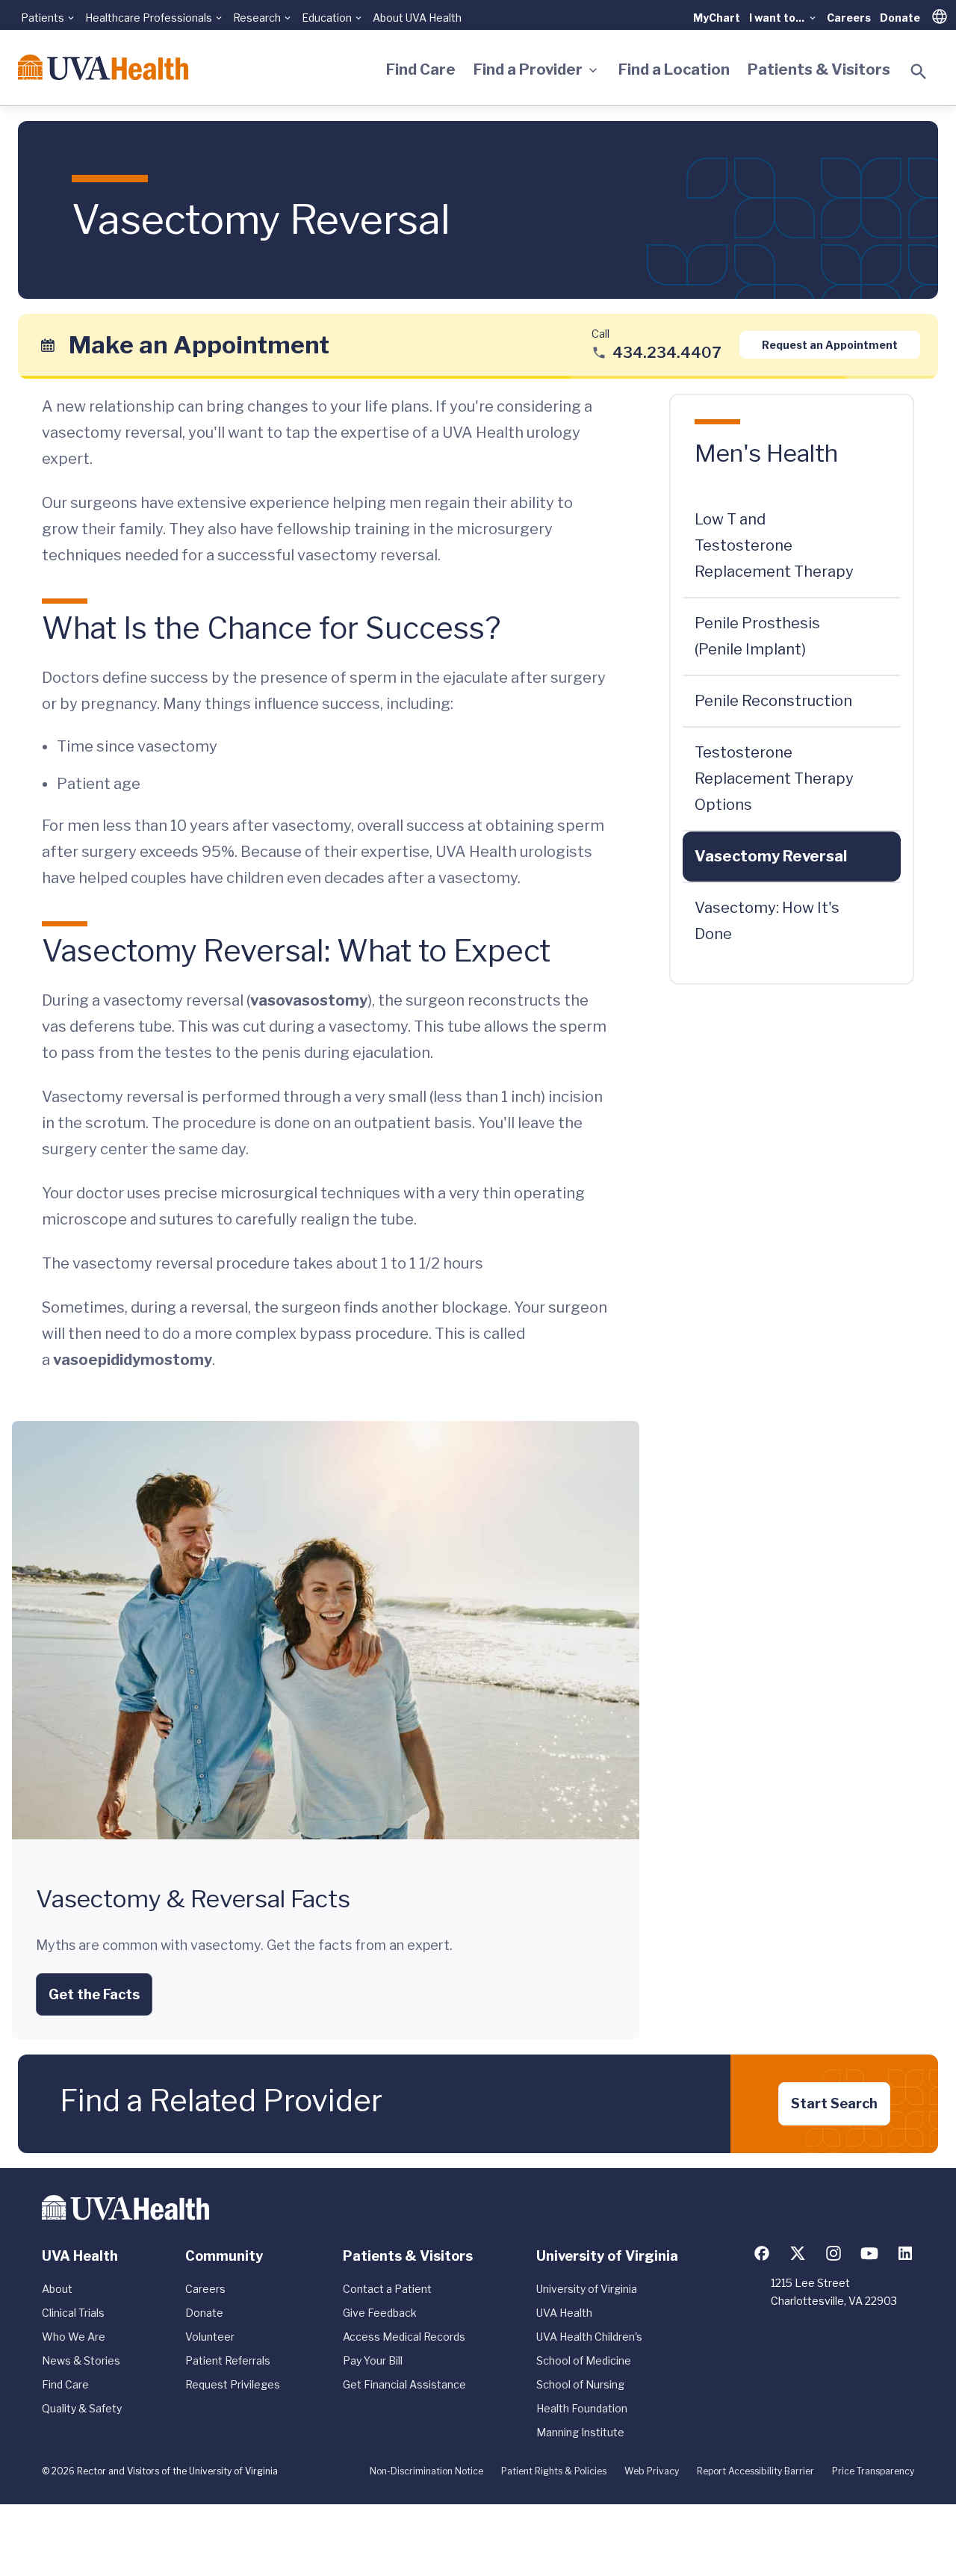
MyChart (717, 18)
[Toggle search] (919, 72)
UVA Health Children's (589, 2337)
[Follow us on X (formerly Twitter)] (798, 2253)
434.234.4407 (667, 353)
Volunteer (210, 2337)
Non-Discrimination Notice (426, 2471)
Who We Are (74, 2337)
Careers (849, 18)
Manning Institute (580, 2432)
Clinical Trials (73, 2313)
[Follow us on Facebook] (762, 2253)
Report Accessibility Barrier (755, 2471)
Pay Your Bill (373, 2360)
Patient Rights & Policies (554, 2471)
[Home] (103, 67)
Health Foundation (582, 2408)
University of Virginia (587, 2289)
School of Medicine (584, 2360)
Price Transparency (873, 2471)
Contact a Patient (387, 2289)
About (57, 2289)
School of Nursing (580, 2384)
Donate (900, 18)
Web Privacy (652, 2471)
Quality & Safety (82, 2408)
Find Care (421, 69)
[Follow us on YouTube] (869, 2253)
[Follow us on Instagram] (834, 2253)
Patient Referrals (228, 2360)
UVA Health (564, 2313)
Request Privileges (233, 2384)
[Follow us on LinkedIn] (905, 2253)
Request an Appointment (830, 345)
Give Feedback (380, 2313)
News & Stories (81, 2360)
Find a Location (674, 69)
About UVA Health (417, 18)
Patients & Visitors (819, 69)
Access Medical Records (404, 2337)
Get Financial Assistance (404, 2384)
